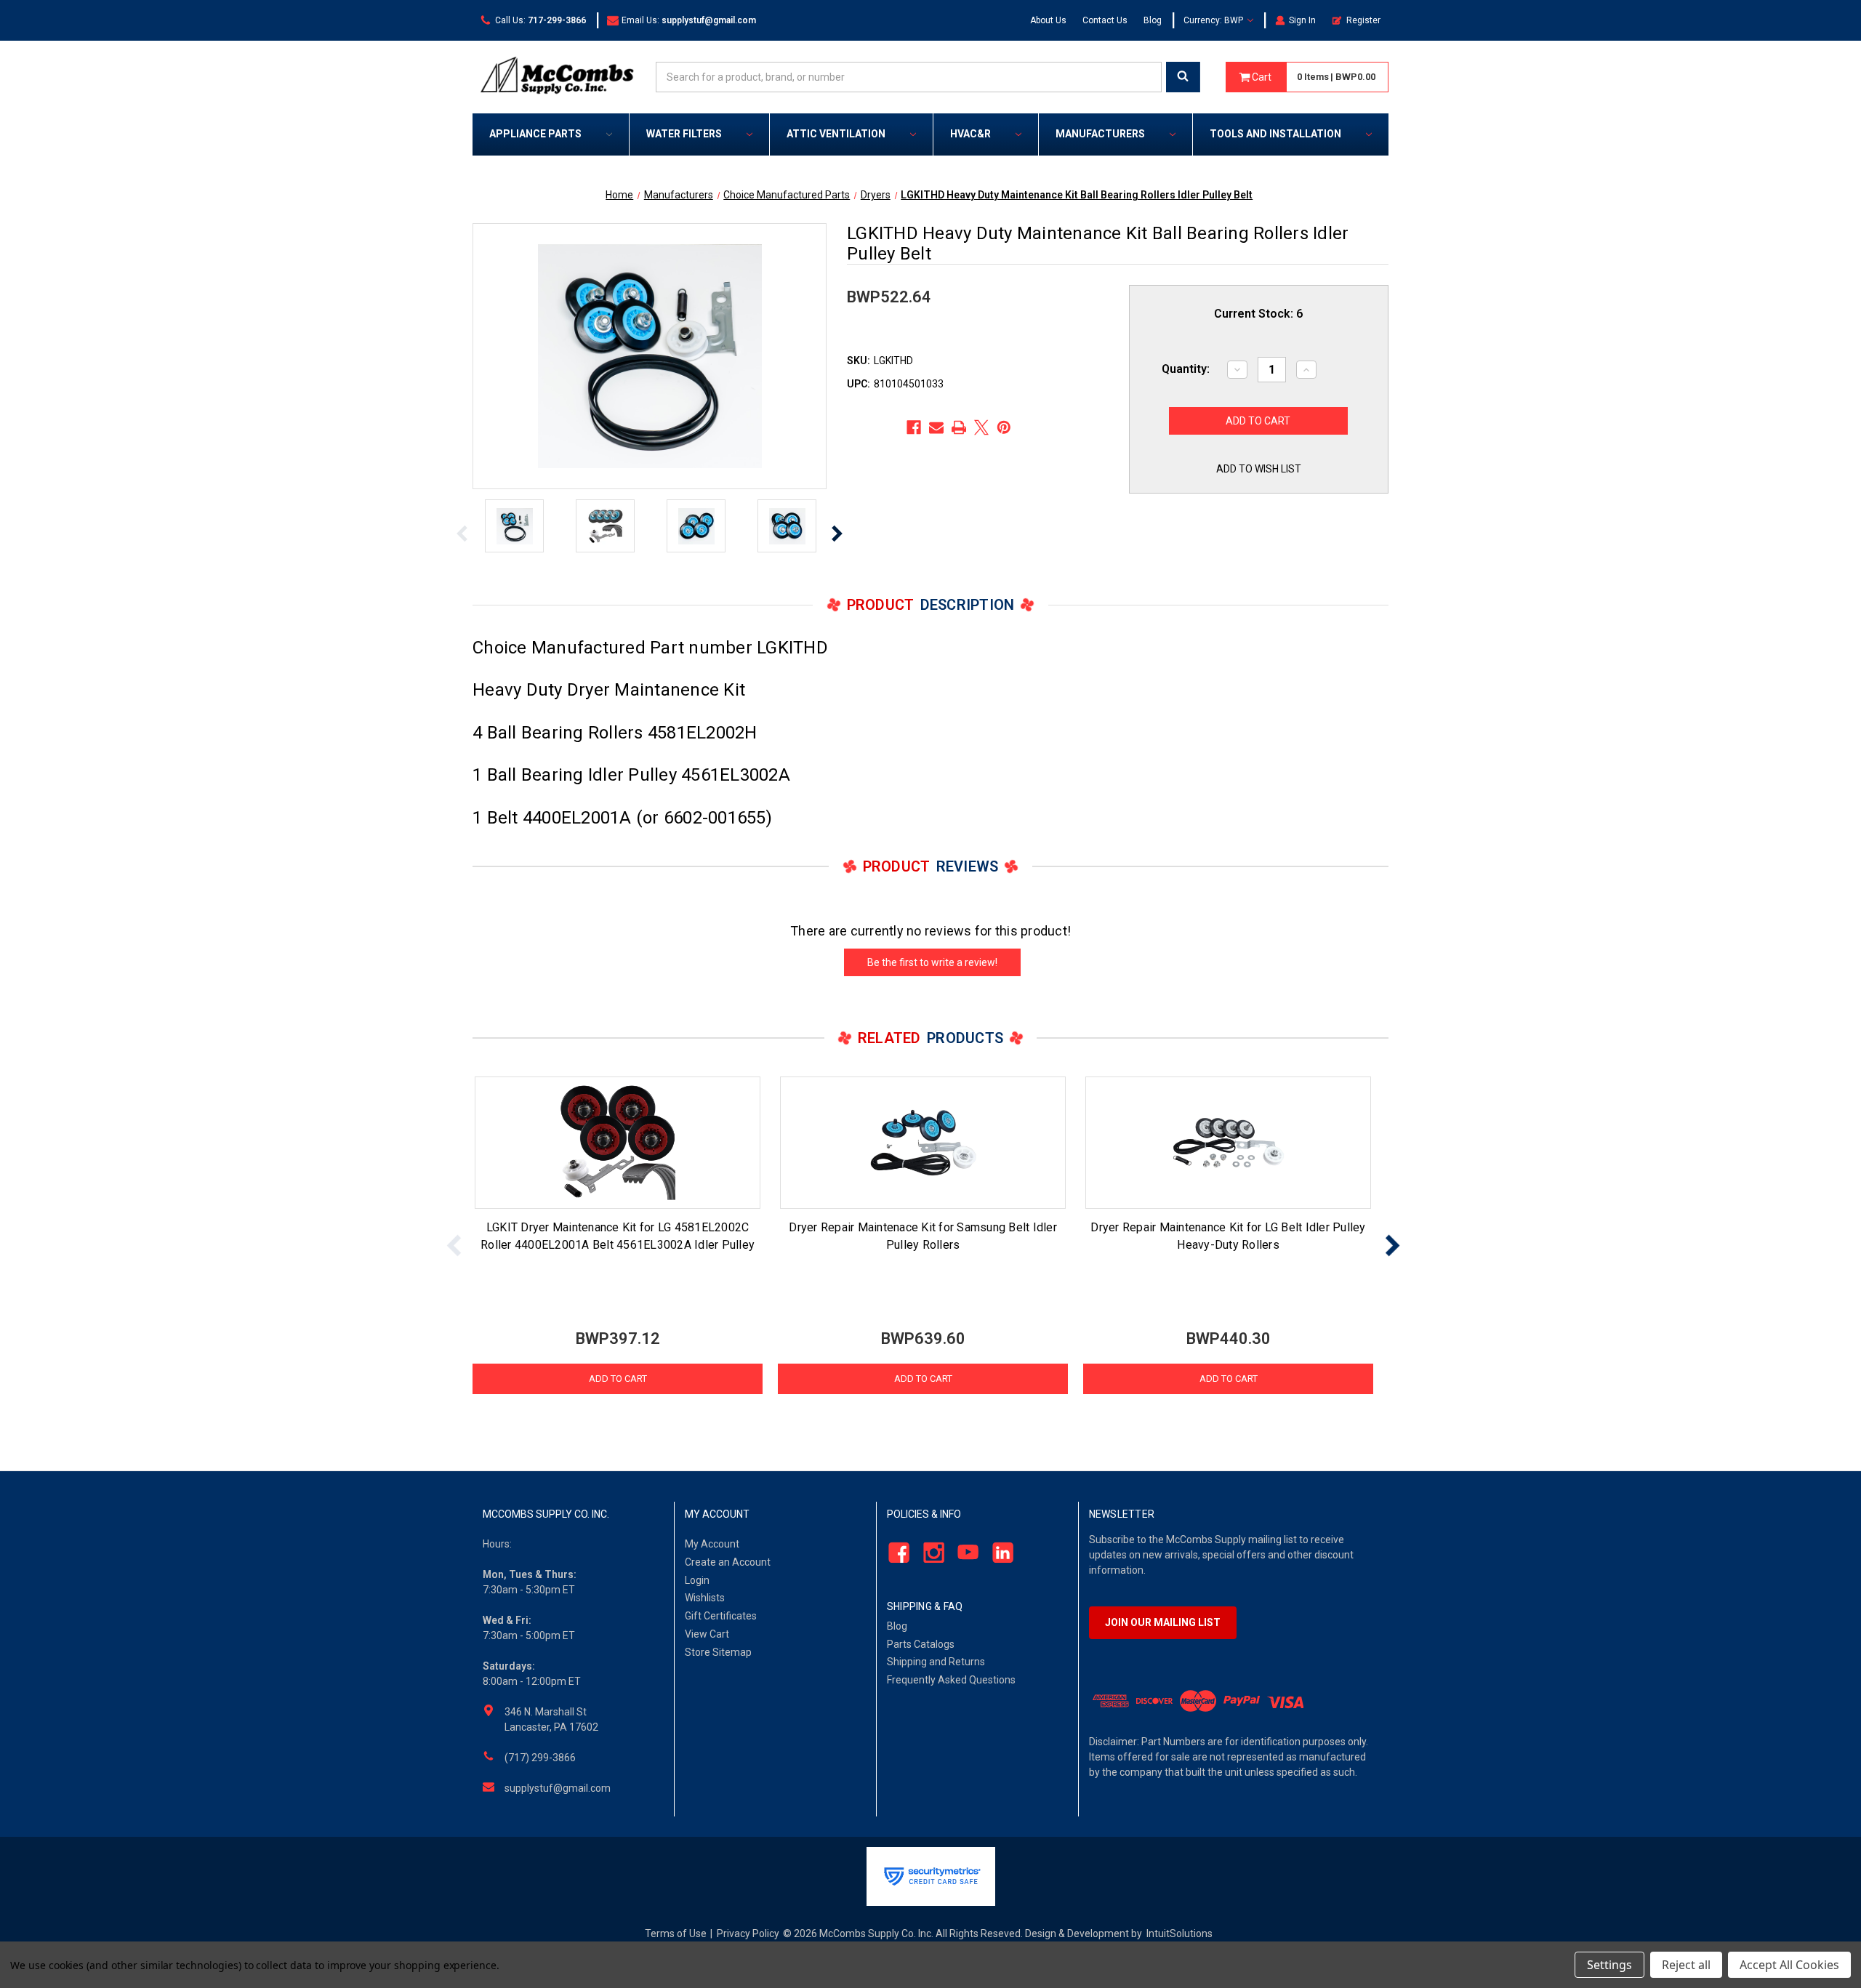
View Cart (707, 1634)
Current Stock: (1258, 314)
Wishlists (705, 1598)
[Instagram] (929, 1552)
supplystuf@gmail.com (558, 1788)
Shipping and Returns (936, 1662)
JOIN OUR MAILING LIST (1163, 1622)
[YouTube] (964, 1552)
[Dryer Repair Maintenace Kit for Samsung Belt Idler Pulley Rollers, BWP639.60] (923, 1143)
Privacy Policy (748, 1933)
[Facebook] (914, 427)
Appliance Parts (535, 134)
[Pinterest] (1004, 427)
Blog (1153, 20)
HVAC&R (970, 134)
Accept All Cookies (1789, 1965)
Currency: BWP (1214, 20)
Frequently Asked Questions (951, 1680)
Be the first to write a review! (932, 962)
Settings (1609, 1965)
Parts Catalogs (921, 1644)
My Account (712, 1544)
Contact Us (1105, 20)
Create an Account (728, 1562)
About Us (1048, 20)
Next (837, 534)
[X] (981, 427)
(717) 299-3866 (540, 1758)
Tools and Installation (1275, 134)
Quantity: (1186, 369)
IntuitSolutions (1179, 1933)
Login (697, 1580)
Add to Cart (618, 1379)
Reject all (1686, 1965)
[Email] (936, 427)
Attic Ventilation (836, 134)
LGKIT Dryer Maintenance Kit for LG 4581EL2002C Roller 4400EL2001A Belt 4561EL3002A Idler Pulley (618, 1236)
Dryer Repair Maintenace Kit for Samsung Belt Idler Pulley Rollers (923, 1236)
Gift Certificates (721, 1616)
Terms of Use (676, 1933)
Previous (462, 534)
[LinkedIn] (999, 1552)
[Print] (959, 427)
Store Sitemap (718, 1652)
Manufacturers (1100, 134)
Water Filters (684, 134)
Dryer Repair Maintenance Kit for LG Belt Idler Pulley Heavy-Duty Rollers (1228, 1236)
